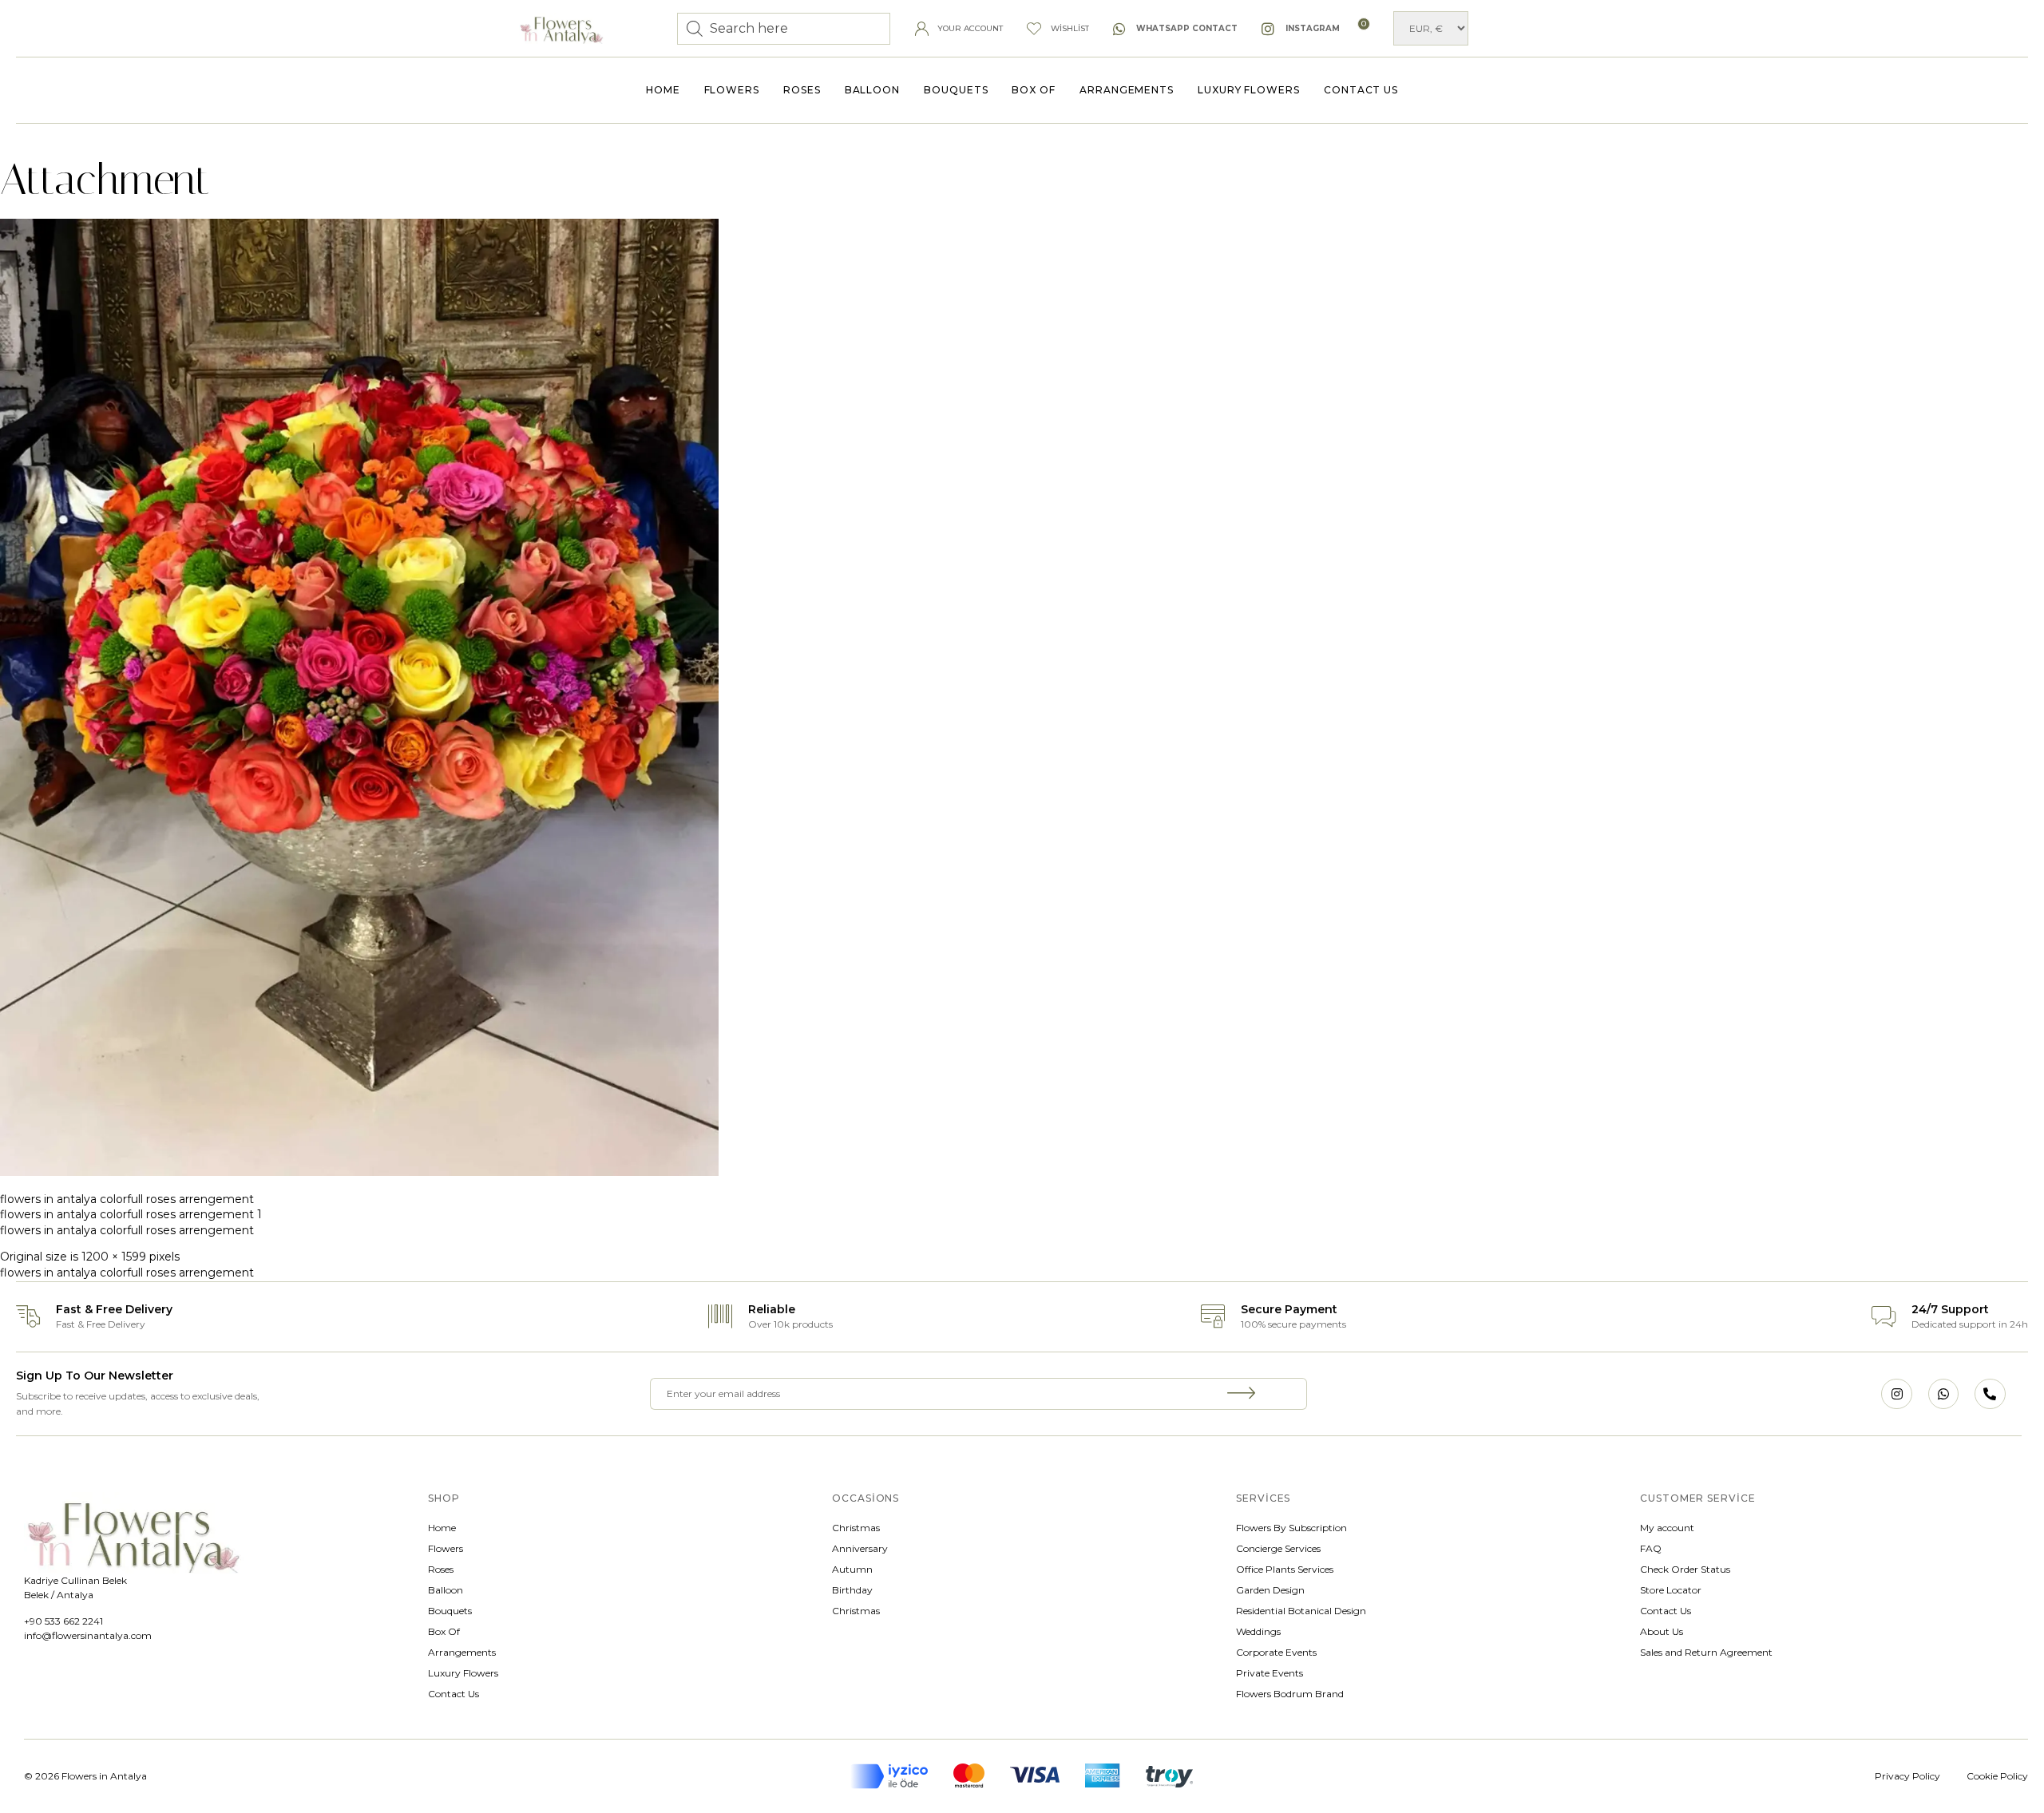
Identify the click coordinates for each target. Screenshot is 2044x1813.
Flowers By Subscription (1291, 1528)
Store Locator (1671, 1590)
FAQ (1651, 1548)
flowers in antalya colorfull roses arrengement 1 (131, 1214)
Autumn (852, 1569)
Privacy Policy (1907, 1776)
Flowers (732, 90)
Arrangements (1127, 90)
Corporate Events (1276, 1652)
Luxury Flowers (1249, 90)
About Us (1662, 1631)
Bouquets (956, 90)
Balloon (872, 90)
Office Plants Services (1285, 1569)
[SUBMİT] (1242, 1394)
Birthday (852, 1590)
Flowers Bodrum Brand (1290, 1694)
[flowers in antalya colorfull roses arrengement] (359, 1172)
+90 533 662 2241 (63, 1621)
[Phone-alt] (1990, 1394)
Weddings (1258, 1631)
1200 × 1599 (114, 1257)
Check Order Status (1685, 1569)
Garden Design (1270, 1590)
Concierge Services (1278, 1548)
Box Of (1034, 90)
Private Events (1270, 1673)
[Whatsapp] (1943, 1394)
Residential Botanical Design (1301, 1611)
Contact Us (1361, 90)
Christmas (856, 1528)
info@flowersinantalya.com (88, 1635)
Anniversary (860, 1548)
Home (663, 90)
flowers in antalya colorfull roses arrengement (127, 1199)
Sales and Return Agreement (1706, 1652)
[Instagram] (1896, 1394)
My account (1667, 1528)
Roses (802, 90)
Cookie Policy (1997, 1776)
